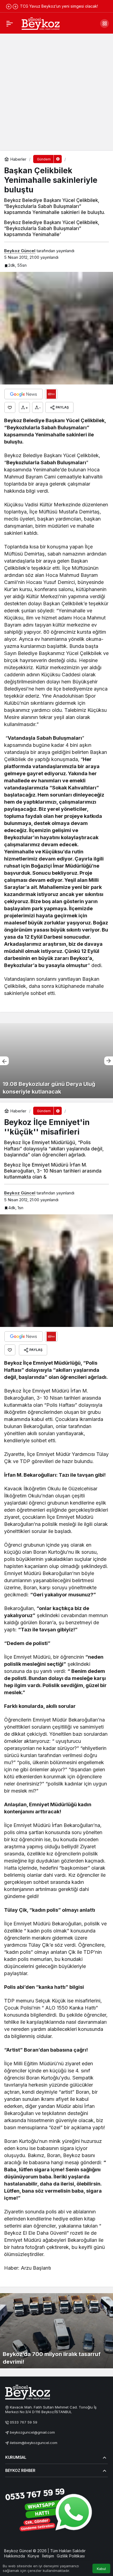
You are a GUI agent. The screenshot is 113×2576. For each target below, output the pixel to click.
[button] (104, 24)
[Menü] (10, 24)
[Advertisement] (56, 92)
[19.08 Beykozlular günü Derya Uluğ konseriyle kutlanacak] (56, 1061)
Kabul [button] (101, 2569)
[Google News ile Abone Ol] (24, 394)
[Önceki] (9, 6)
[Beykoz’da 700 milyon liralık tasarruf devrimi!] (56, 2331)
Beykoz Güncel (20, 251)
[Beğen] (10, 407)
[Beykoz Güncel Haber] (41, 23)
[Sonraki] (15, 6)
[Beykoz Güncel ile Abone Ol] (51, 394)
